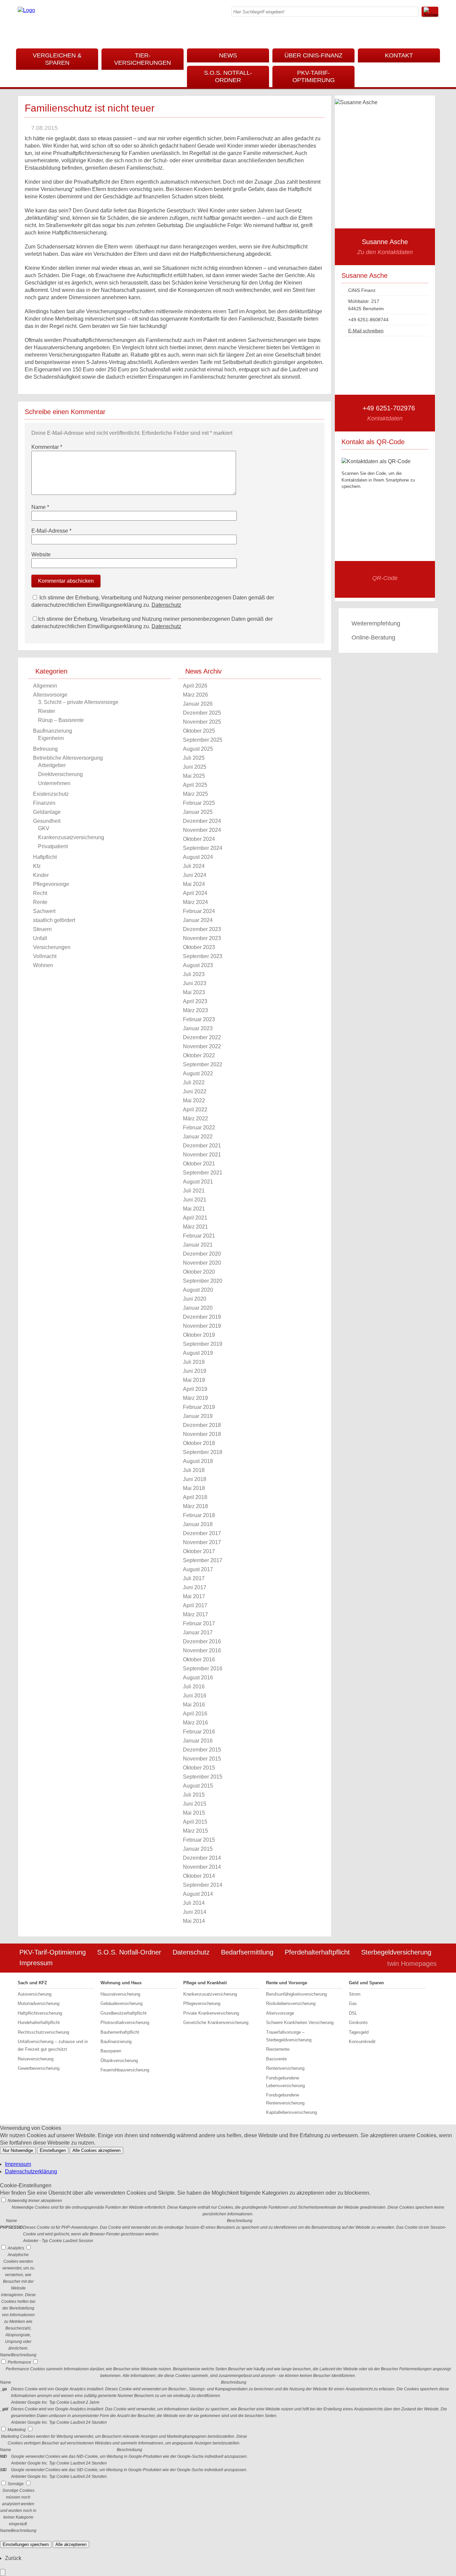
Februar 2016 (199, 1732)
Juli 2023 (194, 974)
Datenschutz (166, 605)
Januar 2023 (198, 1028)
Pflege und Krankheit (205, 1983)
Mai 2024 (194, 884)
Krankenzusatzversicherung (71, 837)
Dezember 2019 (202, 1317)
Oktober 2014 (199, 1876)
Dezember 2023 (202, 929)
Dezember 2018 (202, 1425)
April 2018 (195, 1497)
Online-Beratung (373, 637)
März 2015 (195, 1831)
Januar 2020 (198, 1308)
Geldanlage (47, 812)
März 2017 (195, 1614)
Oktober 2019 (199, 1335)
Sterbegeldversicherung (396, 1952)
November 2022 (202, 1046)
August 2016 (198, 1678)
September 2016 (203, 1669)
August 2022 (198, 1073)
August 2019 (198, 1353)
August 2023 (198, 965)
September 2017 (203, 1560)
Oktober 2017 (199, 1551)
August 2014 (198, 1894)
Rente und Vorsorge (287, 1983)
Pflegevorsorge (51, 884)
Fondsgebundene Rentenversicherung (285, 2099)
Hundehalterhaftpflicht (39, 2022)
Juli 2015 (194, 1795)
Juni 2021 (195, 1200)
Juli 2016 (194, 1687)
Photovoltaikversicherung (125, 2022)
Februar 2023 (199, 1019)
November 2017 (202, 1542)
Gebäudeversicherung (122, 2003)
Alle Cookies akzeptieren (96, 2150)
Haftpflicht (45, 857)
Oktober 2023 (199, 947)
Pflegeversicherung (202, 2003)
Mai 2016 (194, 1705)
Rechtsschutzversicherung (43, 2032)
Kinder (41, 875)
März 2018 (195, 1506)
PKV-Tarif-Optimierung (314, 76)
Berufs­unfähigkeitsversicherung (296, 1994)
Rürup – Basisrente (61, 720)
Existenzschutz (51, 794)
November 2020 (202, 1263)
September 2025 (203, 740)
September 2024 (203, 848)
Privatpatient (53, 846)
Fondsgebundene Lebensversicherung (285, 2082)
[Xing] (433, 33)
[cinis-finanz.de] (26, 10)
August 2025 (198, 749)
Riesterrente (278, 2049)
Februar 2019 (199, 1407)
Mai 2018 (194, 1488)
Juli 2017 (194, 1578)
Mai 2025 (194, 776)
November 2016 (202, 1650)
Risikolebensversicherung (291, 2003)
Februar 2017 (199, 1623)
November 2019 (202, 1326)
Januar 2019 (198, 1416)
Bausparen (111, 2051)
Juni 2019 (195, 1371)
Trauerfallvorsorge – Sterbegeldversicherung (289, 2036)
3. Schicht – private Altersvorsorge (78, 702)
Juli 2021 (194, 1191)
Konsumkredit (362, 2042)
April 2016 (195, 1714)
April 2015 (195, 1822)
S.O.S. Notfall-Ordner (228, 76)
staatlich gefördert (54, 920)
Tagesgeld (359, 2032)
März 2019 (195, 1398)
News (228, 55)
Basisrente (276, 2059)
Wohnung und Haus (121, 1983)
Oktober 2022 (199, 1055)
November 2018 (202, 1434)
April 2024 (195, 893)
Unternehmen (54, 783)
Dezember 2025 (202, 713)
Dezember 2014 (202, 1858)
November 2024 (202, 830)
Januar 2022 (198, 1137)
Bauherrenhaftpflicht (120, 2032)
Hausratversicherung (120, 1994)
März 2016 (195, 1723)
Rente (40, 902)
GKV (44, 828)
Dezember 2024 (202, 821)
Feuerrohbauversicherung (125, 2070)
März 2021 (195, 1227)
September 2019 (203, 1344)
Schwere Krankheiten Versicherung (300, 2022)
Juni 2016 (195, 1696)
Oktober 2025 (199, 731)
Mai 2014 (194, 1921)
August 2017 (198, 1569)
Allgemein (45, 686)
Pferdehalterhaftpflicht (317, 1952)
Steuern (42, 929)
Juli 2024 (194, 866)
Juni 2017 (195, 1587)
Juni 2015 (195, 1804)
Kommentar (47, 447)
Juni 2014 (195, 1912)
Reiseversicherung (36, 2059)
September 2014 (203, 1885)
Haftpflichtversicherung (40, 2013)
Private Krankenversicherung (211, 2013)
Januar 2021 (198, 1245)
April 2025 (195, 785)
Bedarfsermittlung (247, 1952)
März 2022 (195, 1119)
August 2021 (198, 1182)
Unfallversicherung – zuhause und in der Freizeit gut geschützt (53, 2045)
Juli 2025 (194, 758)
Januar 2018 (198, 1524)
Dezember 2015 (202, 1750)
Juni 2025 (195, 767)
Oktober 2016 (199, 1660)
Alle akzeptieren (71, 2544)
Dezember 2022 (202, 1037)
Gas (353, 2003)
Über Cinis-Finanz (313, 55)
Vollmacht (45, 956)
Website (41, 555)
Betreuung (45, 749)
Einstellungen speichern (26, 2544)
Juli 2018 (194, 1470)
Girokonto (358, 2022)
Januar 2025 (198, 812)
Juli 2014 (194, 1903)
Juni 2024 (195, 875)
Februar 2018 (199, 1515)
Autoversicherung (35, 1994)
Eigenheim (51, 738)
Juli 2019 (194, 1362)
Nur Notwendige (18, 2150)
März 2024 (195, 902)
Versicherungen (52, 947)
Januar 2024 (198, 920)
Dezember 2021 (202, 1146)
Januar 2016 (198, 1741)
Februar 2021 (199, 1236)
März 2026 (195, 695)
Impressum (36, 1963)
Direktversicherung (60, 774)
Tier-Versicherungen (143, 59)
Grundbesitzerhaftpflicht (124, 2013)
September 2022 (203, 1064)
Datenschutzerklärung (31, 2171)
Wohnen (43, 965)
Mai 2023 (194, 992)
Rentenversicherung (285, 2068)
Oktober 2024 (199, 839)
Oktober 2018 (199, 1443)
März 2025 (195, 794)
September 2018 (203, 1452)
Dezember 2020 (202, 1254)
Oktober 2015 (199, 1768)
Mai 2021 (194, 1209)
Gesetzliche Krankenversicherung (216, 2022)
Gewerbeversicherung (39, 2068)
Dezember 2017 (202, 1533)
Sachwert (44, 911)
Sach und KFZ (32, 1983)
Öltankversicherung (119, 2061)
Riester (47, 711)
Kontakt (399, 55)
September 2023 (203, 956)
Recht (40, 893)
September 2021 (203, 1173)
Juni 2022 (195, 1091)
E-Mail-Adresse (51, 531)
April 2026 (195, 686)
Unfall (40, 938)
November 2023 (202, 938)
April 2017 (195, 1605)
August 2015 (198, 1786)
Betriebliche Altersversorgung (68, 758)
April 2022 (195, 1110)
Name (40, 507)
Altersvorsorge (50, 695)
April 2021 (195, 1218)
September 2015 (203, 1777)
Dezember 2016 (202, 1641)
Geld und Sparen (366, 1983)
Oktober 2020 (199, 1272)
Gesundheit (47, 821)
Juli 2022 (194, 1082)
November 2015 (202, 1759)
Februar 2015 (199, 1840)
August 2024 (198, 857)
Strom (355, 1994)
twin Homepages (412, 1964)
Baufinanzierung (53, 731)
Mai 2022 (194, 1100)
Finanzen (44, 803)
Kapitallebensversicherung (291, 2112)
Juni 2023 (195, 983)
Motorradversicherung (39, 2003)
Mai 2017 (194, 1596)
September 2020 (203, 1281)
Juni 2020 (195, 1299)
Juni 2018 (195, 1479)
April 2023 (195, 1001)
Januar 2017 (198, 1632)
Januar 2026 (198, 704)
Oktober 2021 (199, 1164)
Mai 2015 (194, 1813)
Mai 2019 (194, 1380)
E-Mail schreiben (366, 331)
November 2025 (202, 722)
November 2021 (202, 1155)
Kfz (37, 866)
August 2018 (198, 1461)
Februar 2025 (199, 803)
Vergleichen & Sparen (57, 59)
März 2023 (195, 1010)
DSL (353, 2013)
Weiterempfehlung (376, 623)
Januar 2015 (198, 1849)
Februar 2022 (199, 1128)
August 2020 (198, 1290)
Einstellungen (53, 2150)
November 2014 (202, 1867)
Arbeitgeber (52, 765)
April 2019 (195, 1389)
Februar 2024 (199, 911)
